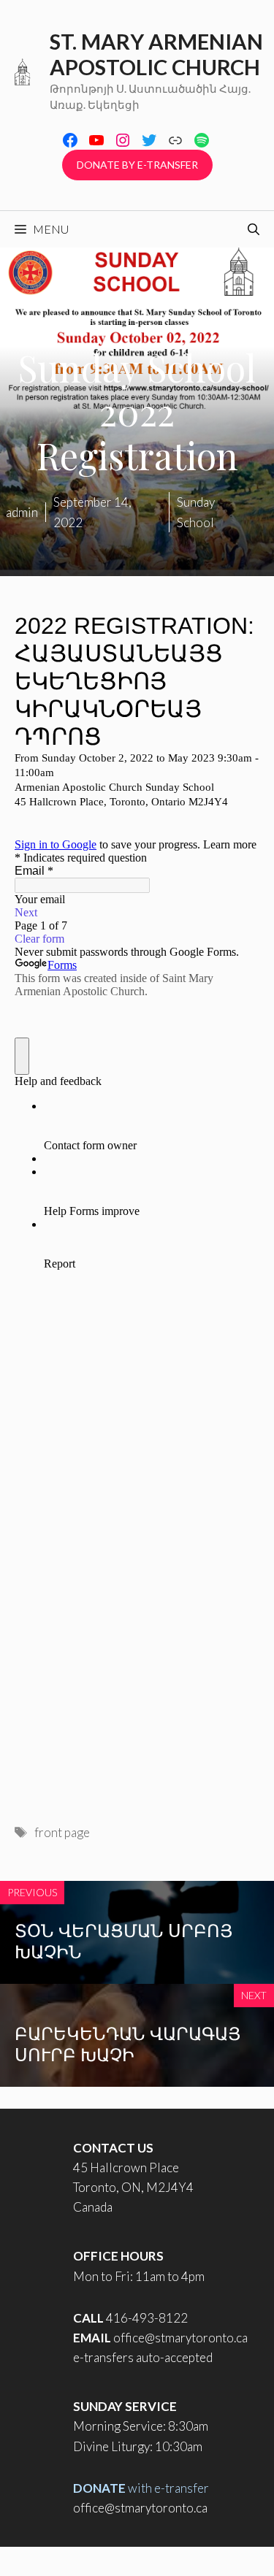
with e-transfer (141, 2488)
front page (62, 1832)
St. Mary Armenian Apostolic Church (156, 54)
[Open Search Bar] (254, 229)
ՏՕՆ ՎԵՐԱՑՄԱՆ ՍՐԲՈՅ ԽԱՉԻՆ (123, 1940)
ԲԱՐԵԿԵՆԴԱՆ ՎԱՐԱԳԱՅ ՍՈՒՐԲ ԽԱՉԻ (128, 2043)
